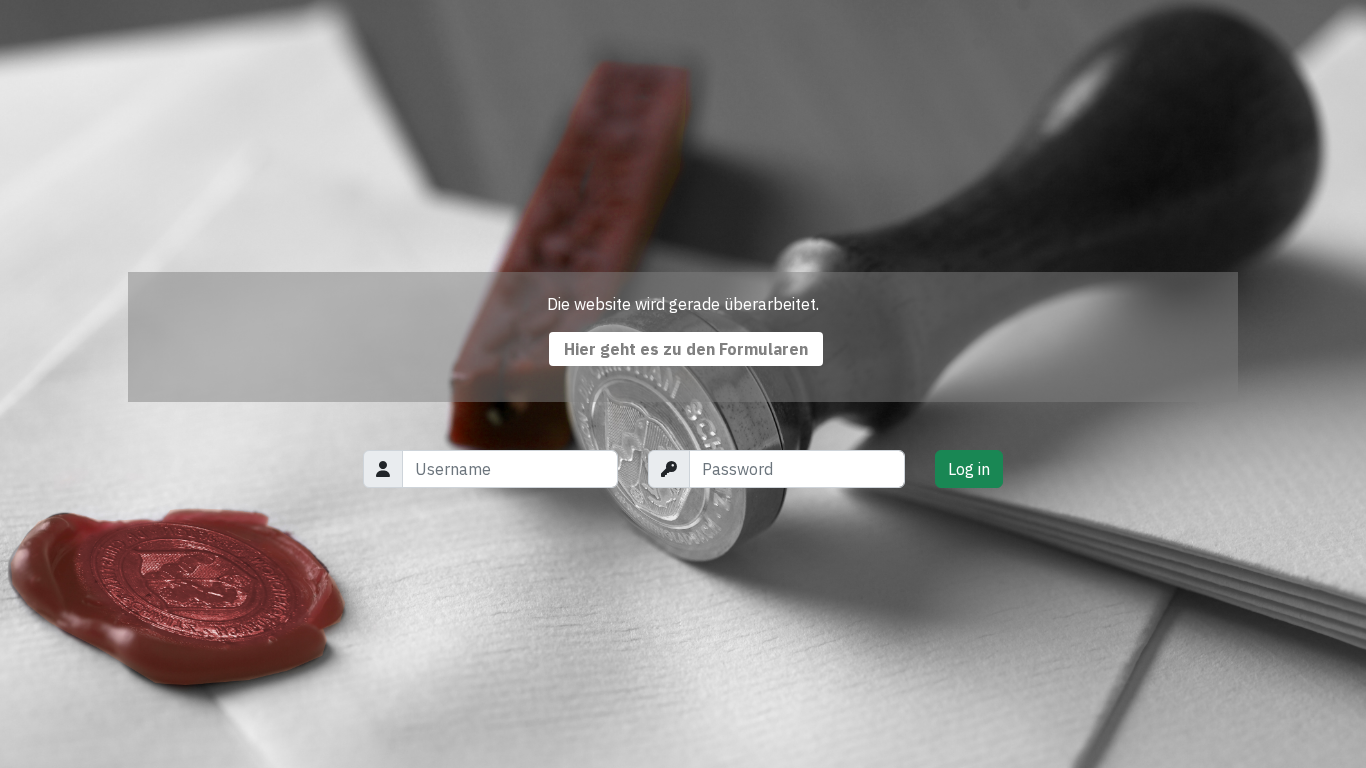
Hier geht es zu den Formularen (686, 349)
